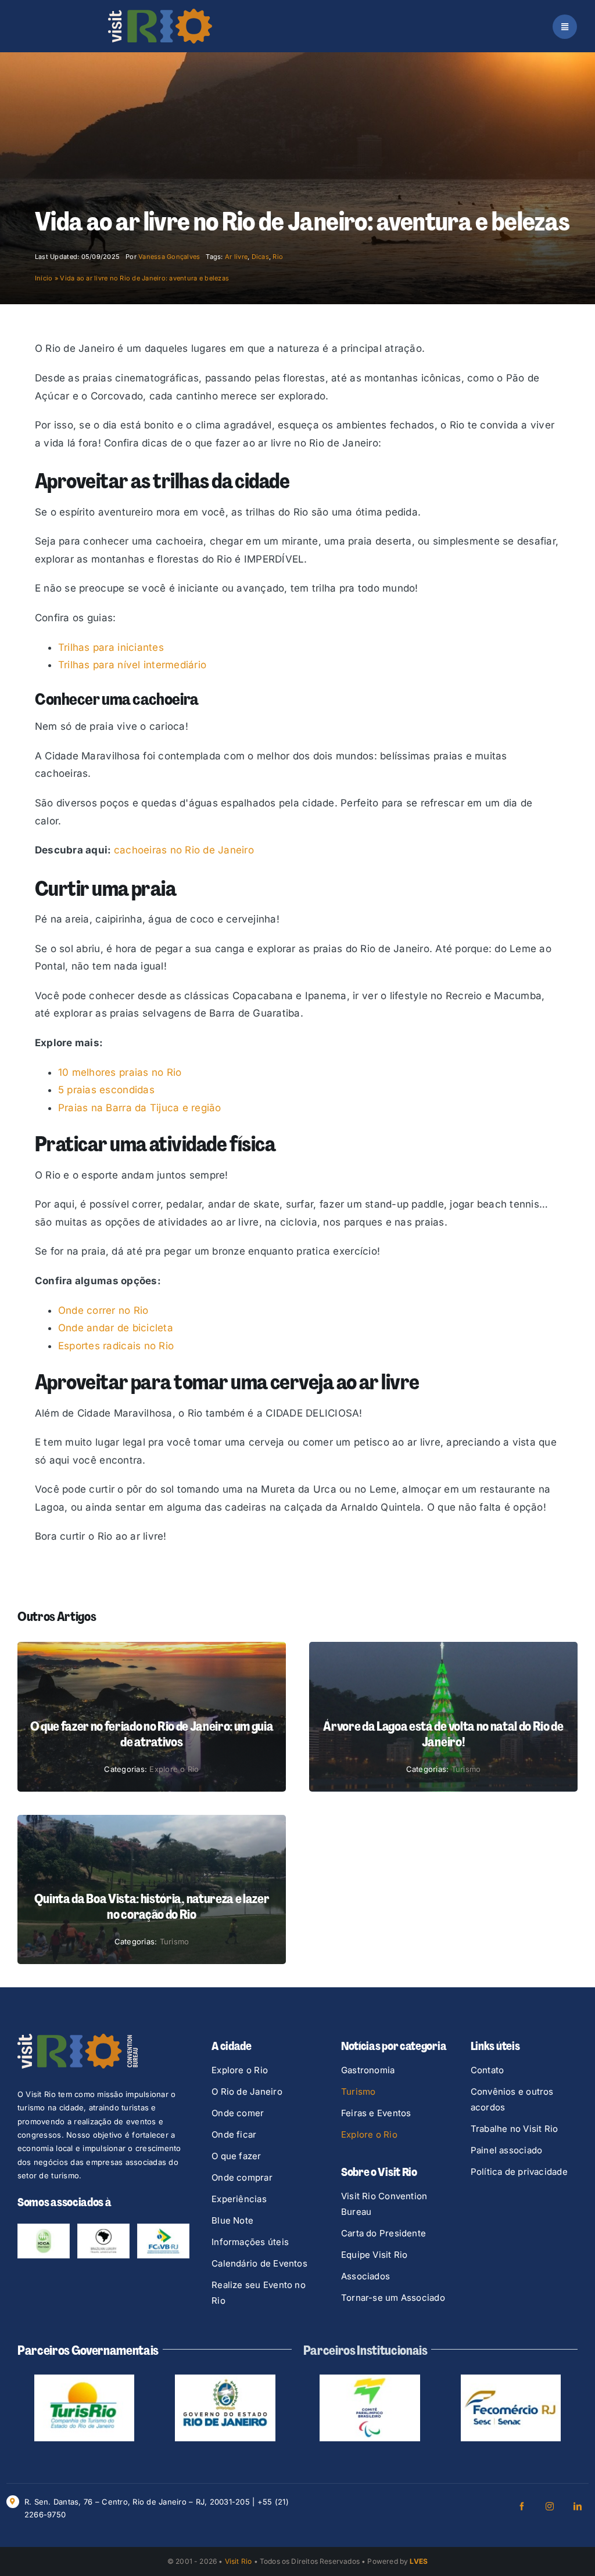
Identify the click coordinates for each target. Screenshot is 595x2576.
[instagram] (550, 2506)
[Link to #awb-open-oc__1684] (565, 27)
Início (44, 278)
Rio (278, 257)
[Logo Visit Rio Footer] (78, 2038)
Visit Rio (239, 2561)
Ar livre (236, 257)
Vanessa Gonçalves (169, 257)
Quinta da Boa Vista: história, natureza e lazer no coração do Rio (152, 1906)
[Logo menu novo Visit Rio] (160, 13)
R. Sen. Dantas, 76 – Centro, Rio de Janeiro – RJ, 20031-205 (137, 2502)
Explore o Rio (174, 1769)
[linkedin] (578, 2506)
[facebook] (522, 2506)
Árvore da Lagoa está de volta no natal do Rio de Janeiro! (443, 1734)
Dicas (260, 257)
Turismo (466, 1769)
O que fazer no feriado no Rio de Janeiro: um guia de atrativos (152, 1734)
